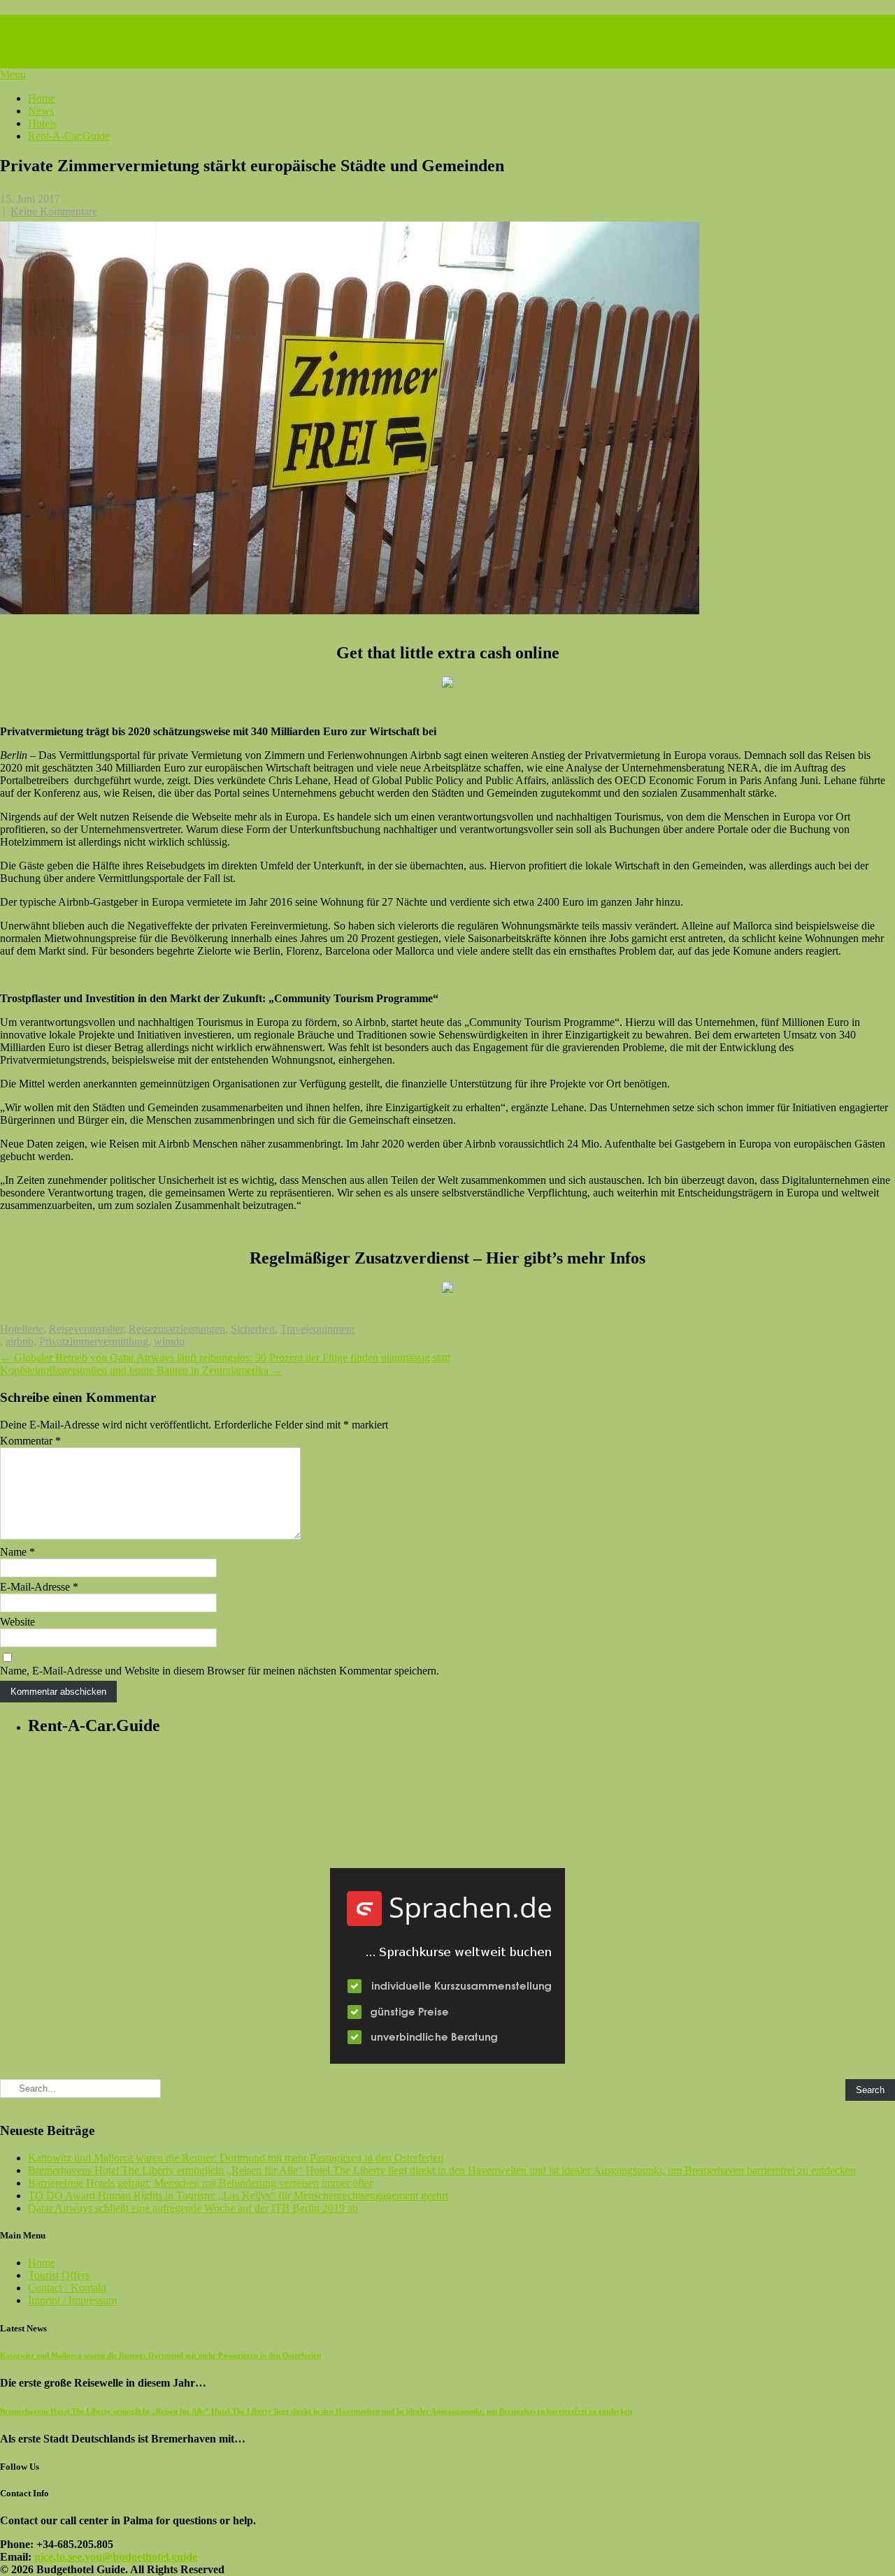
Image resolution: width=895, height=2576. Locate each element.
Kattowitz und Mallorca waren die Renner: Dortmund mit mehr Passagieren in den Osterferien (236, 2158)
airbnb (20, 1341)
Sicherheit (253, 1329)
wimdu (169, 1341)
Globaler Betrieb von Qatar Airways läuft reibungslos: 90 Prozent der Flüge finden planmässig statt (225, 1358)
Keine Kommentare (54, 211)
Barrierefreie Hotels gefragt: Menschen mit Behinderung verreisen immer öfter (200, 2183)
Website (17, 1622)
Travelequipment (317, 1329)
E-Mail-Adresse (39, 1587)
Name (17, 1552)
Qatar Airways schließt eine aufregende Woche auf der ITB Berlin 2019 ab (193, 2208)
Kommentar (30, 1441)
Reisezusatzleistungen (177, 1329)
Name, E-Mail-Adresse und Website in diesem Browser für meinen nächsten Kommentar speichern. (220, 1671)
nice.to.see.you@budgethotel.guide (116, 2557)
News (41, 111)
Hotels (42, 123)
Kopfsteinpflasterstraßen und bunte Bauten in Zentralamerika (141, 1370)
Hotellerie (22, 1329)
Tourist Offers (59, 2275)
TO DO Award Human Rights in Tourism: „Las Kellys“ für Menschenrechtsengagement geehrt (238, 2195)
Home (42, 98)
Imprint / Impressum (72, 2300)
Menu (13, 74)
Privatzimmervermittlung (94, 1341)
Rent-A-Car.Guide (69, 136)
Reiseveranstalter (86, 1329)
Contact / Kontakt (67, 2288)
